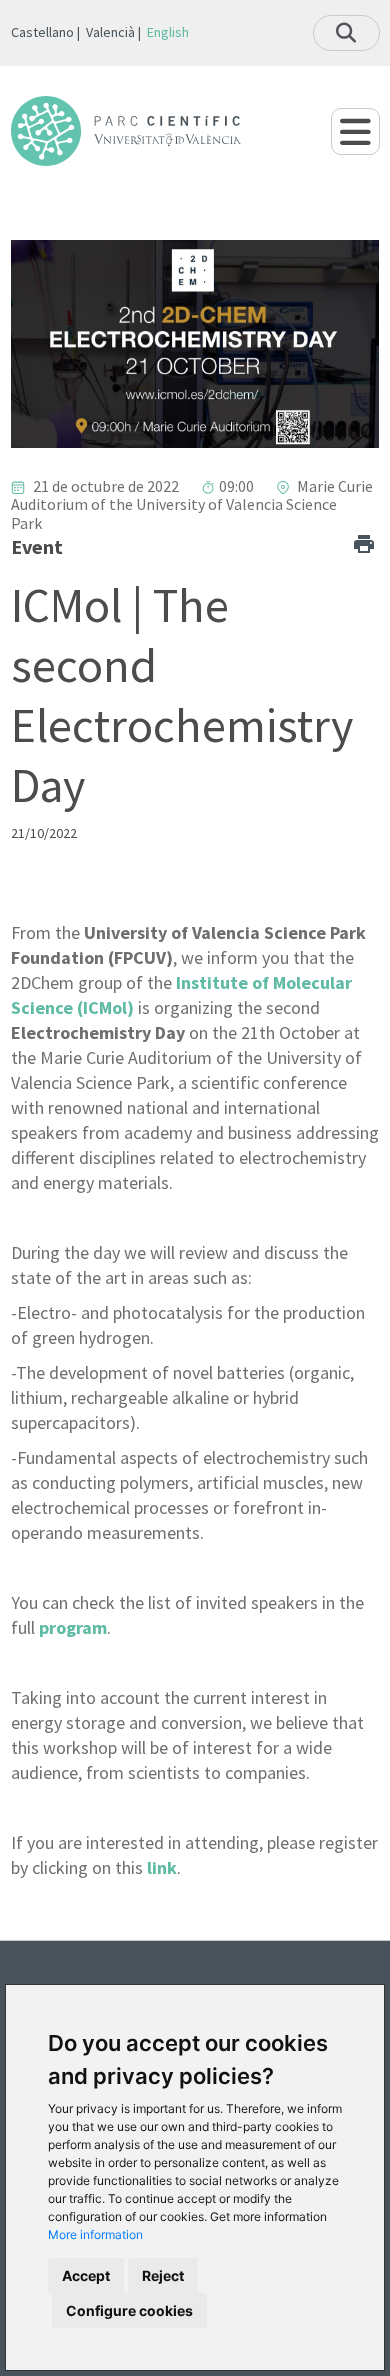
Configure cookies (129, 2310)
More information (95, 2234)
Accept (86, 2275)
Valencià (110, 32)
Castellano (42, 32)
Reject (163, 2275)
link (162, 1867)
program (73, 1627)
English (168, 32)
